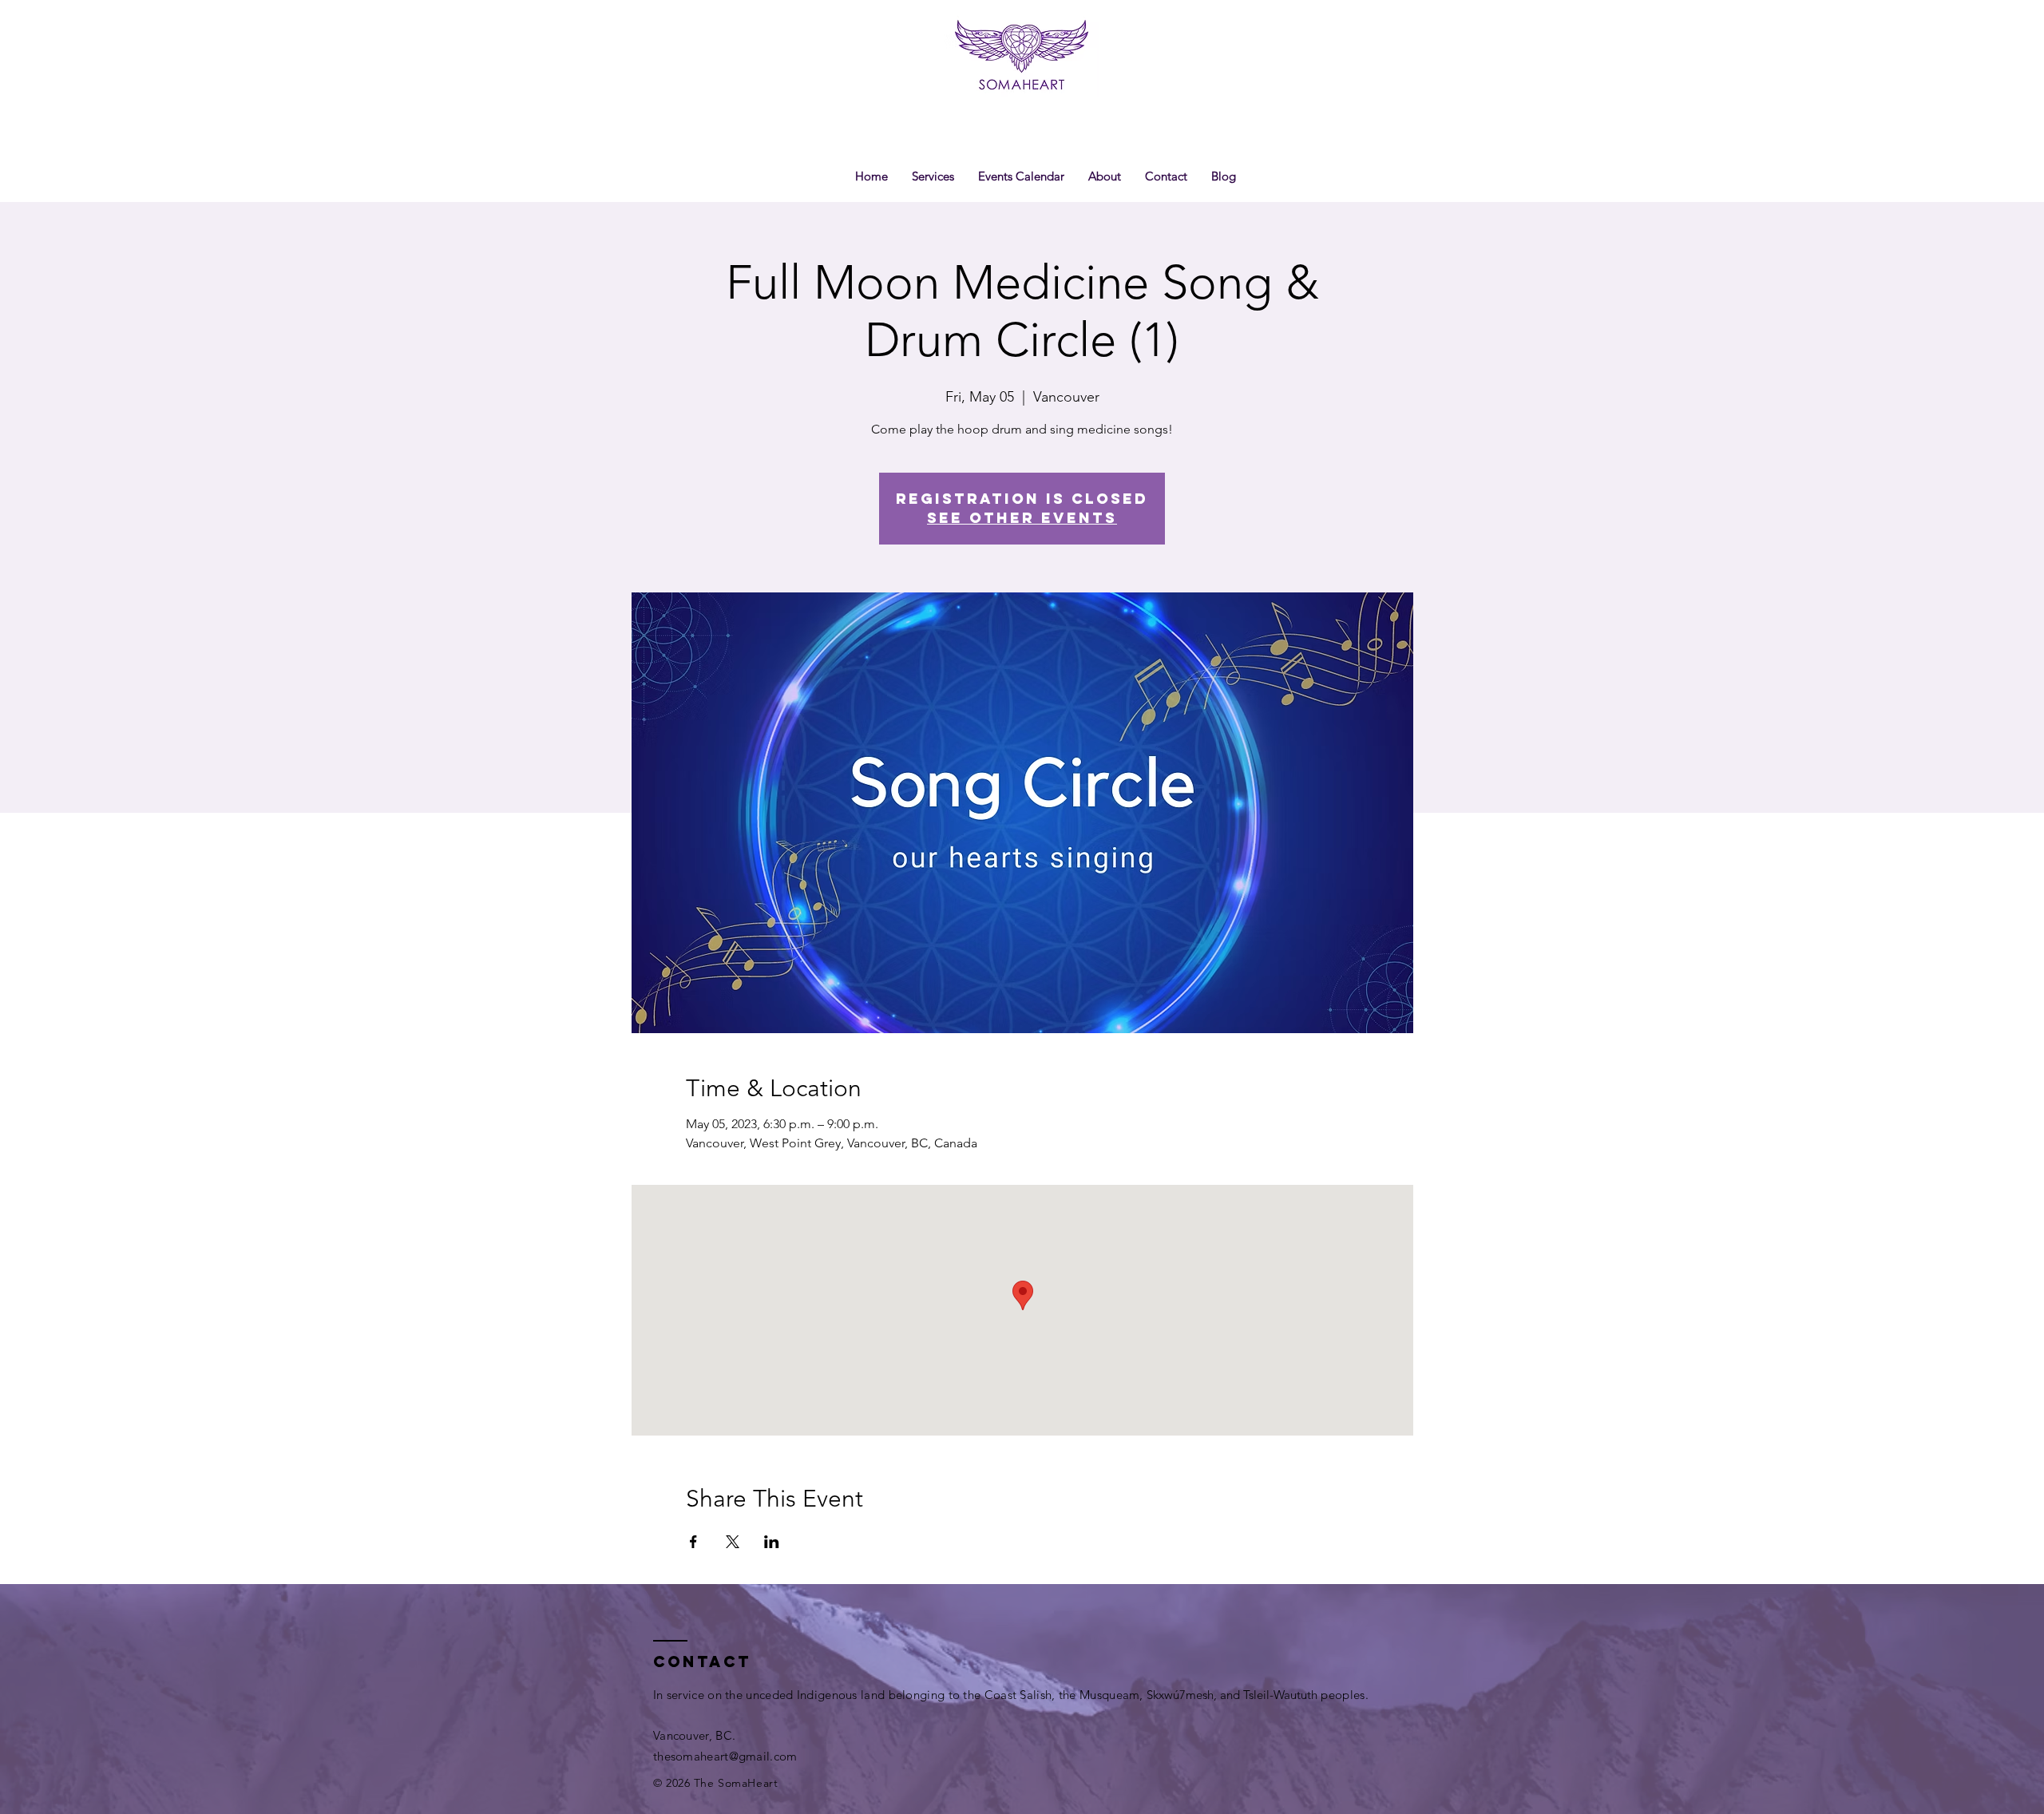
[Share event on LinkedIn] (772, 1542)
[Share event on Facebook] (693, 1542)
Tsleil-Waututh (1280, 1695)
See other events (1022, 518)
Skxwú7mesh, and (1195, 1695)
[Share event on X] (733, 1542)
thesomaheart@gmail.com (725, 1756)
